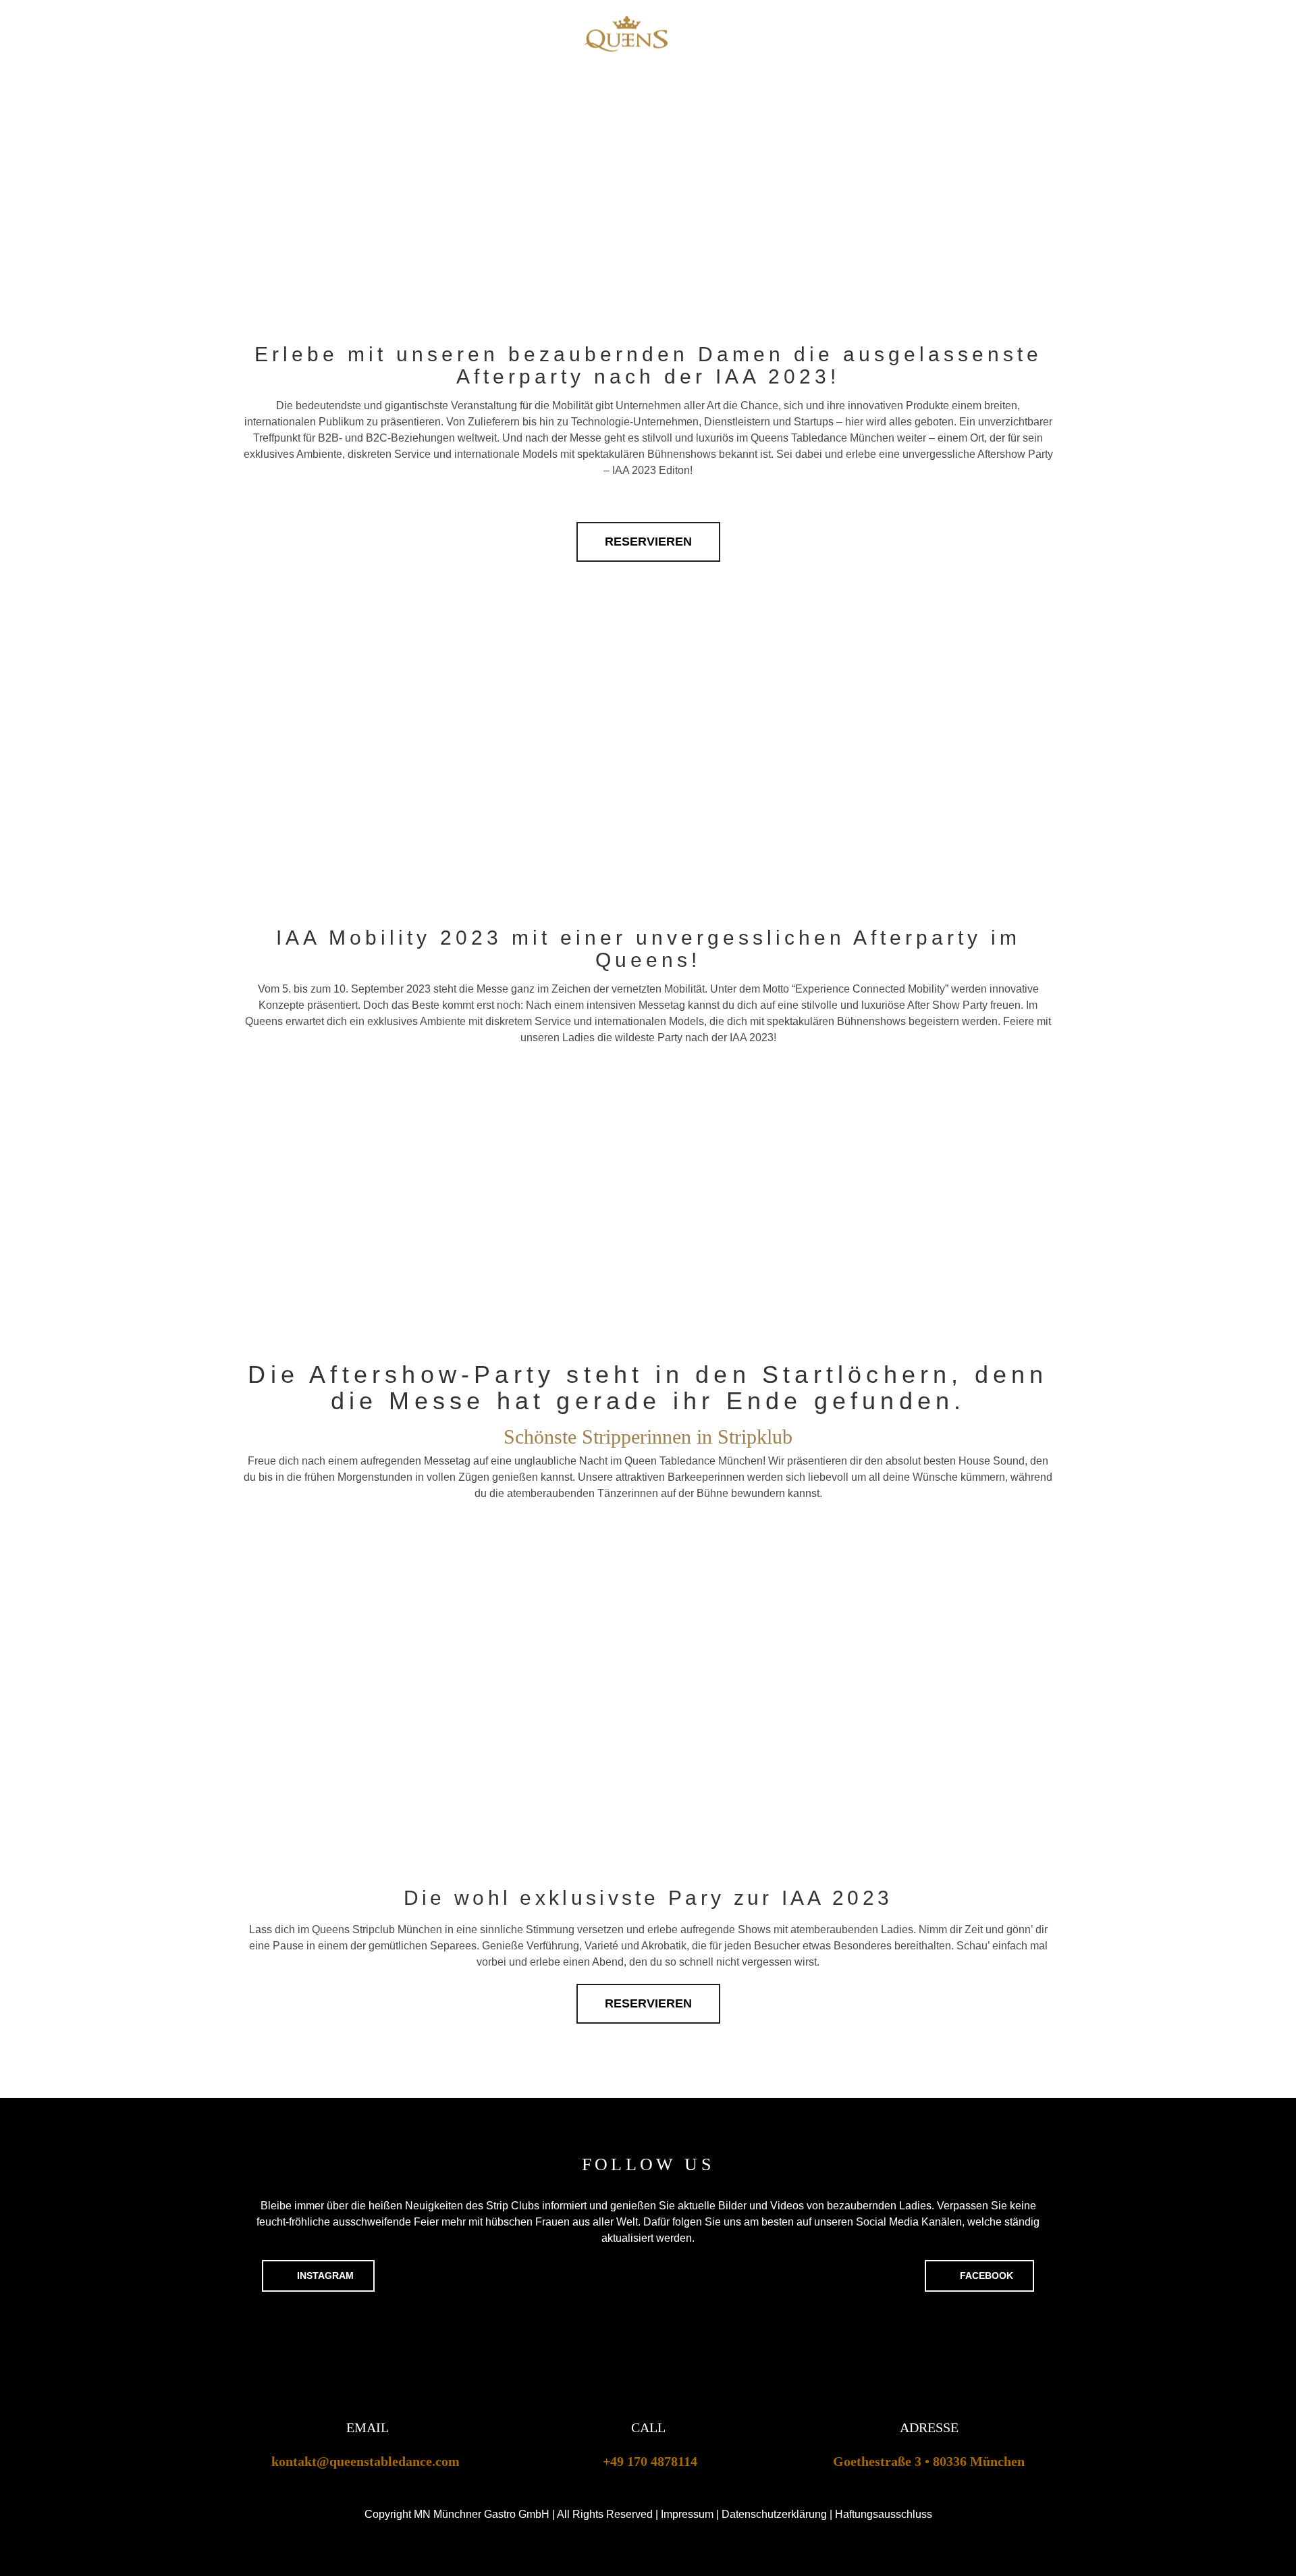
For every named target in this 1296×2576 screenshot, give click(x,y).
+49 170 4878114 (650, 2461)
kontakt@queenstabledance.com (366, 2461)
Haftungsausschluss (884, 2514)
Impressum (687, 2514)
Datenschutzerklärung (774, 2514)
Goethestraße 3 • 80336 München (929, 2461)
